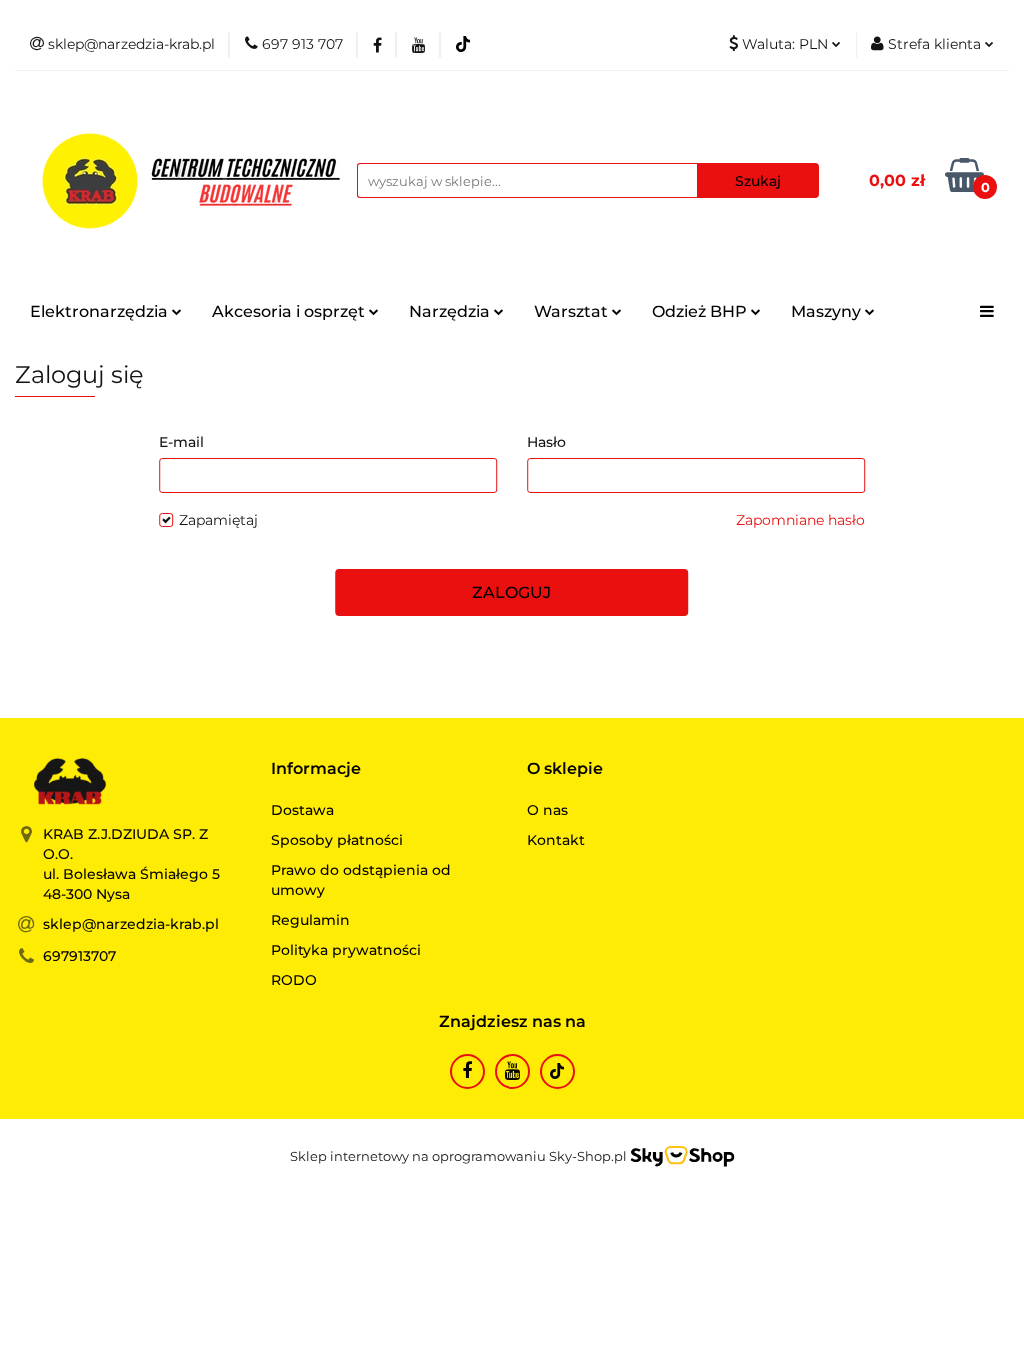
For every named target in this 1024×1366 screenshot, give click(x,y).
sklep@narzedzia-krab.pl (131, 924)
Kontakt (556, 840)
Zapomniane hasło (800, 520)
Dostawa (302, 810)
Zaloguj (511, 592)
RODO (294, 980)
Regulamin (310, 920)
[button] (316, 769)
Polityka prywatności (346, 950)
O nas (547, 810)
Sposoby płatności (337, 840)
